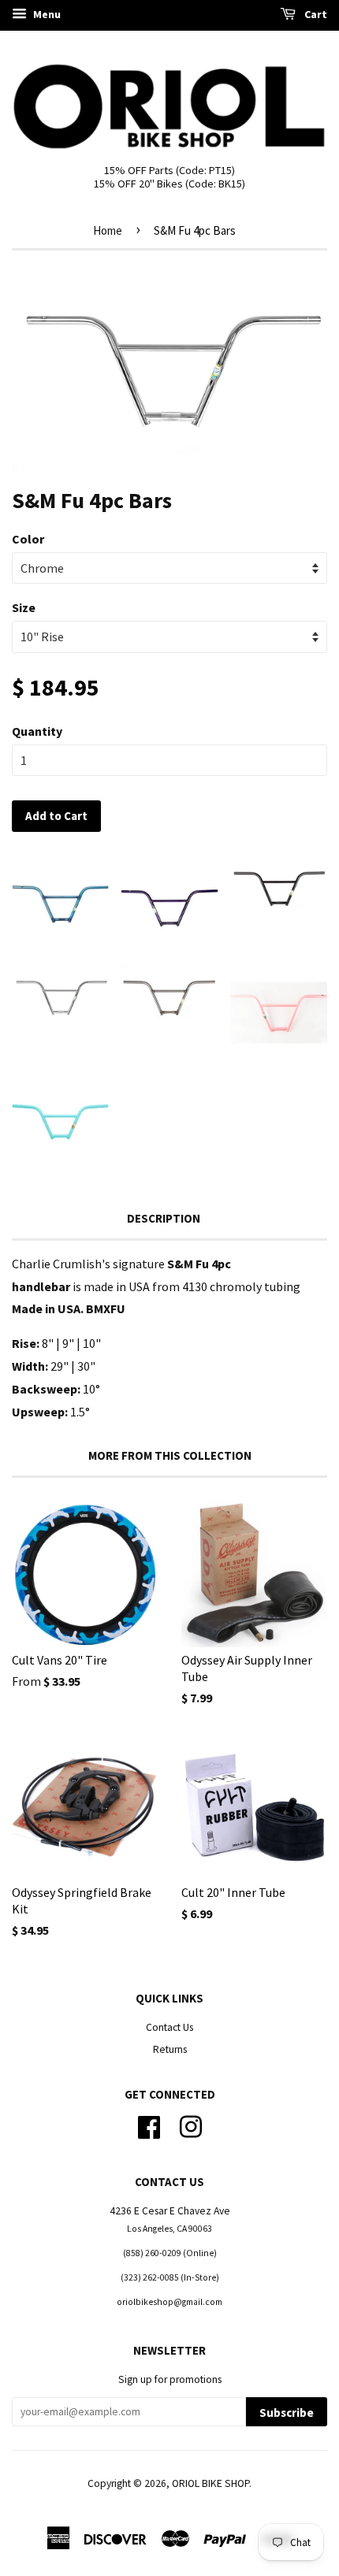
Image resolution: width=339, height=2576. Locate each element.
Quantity (37, 731)
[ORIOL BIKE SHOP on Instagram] (191, 2125)
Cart (315, 14)
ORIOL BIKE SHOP (210, 2483)
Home (108, 230)
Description (164, 1218)
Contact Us (169, 2027)
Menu (46, 14)
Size (24, 607)
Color (28, 539)
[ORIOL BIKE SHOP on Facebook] (149, 2125)
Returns (170, 2049)
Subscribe (287, 2413)
